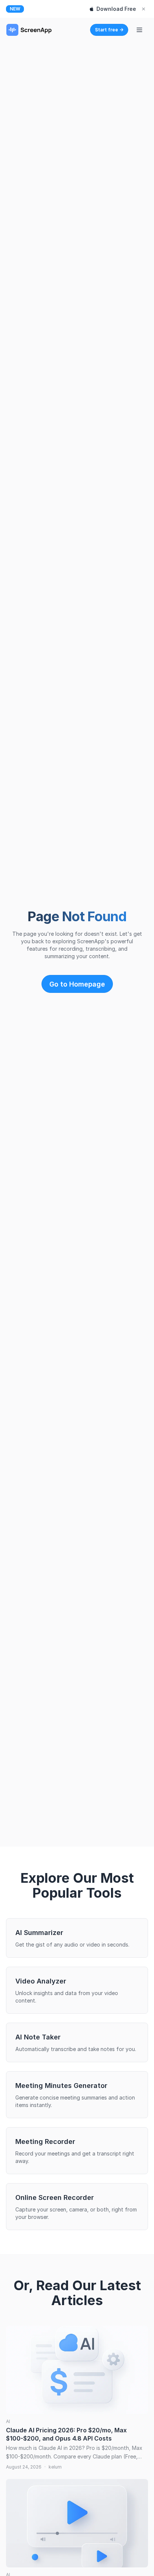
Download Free (116, 9)
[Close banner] (144, 9)
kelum (55, 2467)
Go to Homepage (77, 984)
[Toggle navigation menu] (139, 30)
